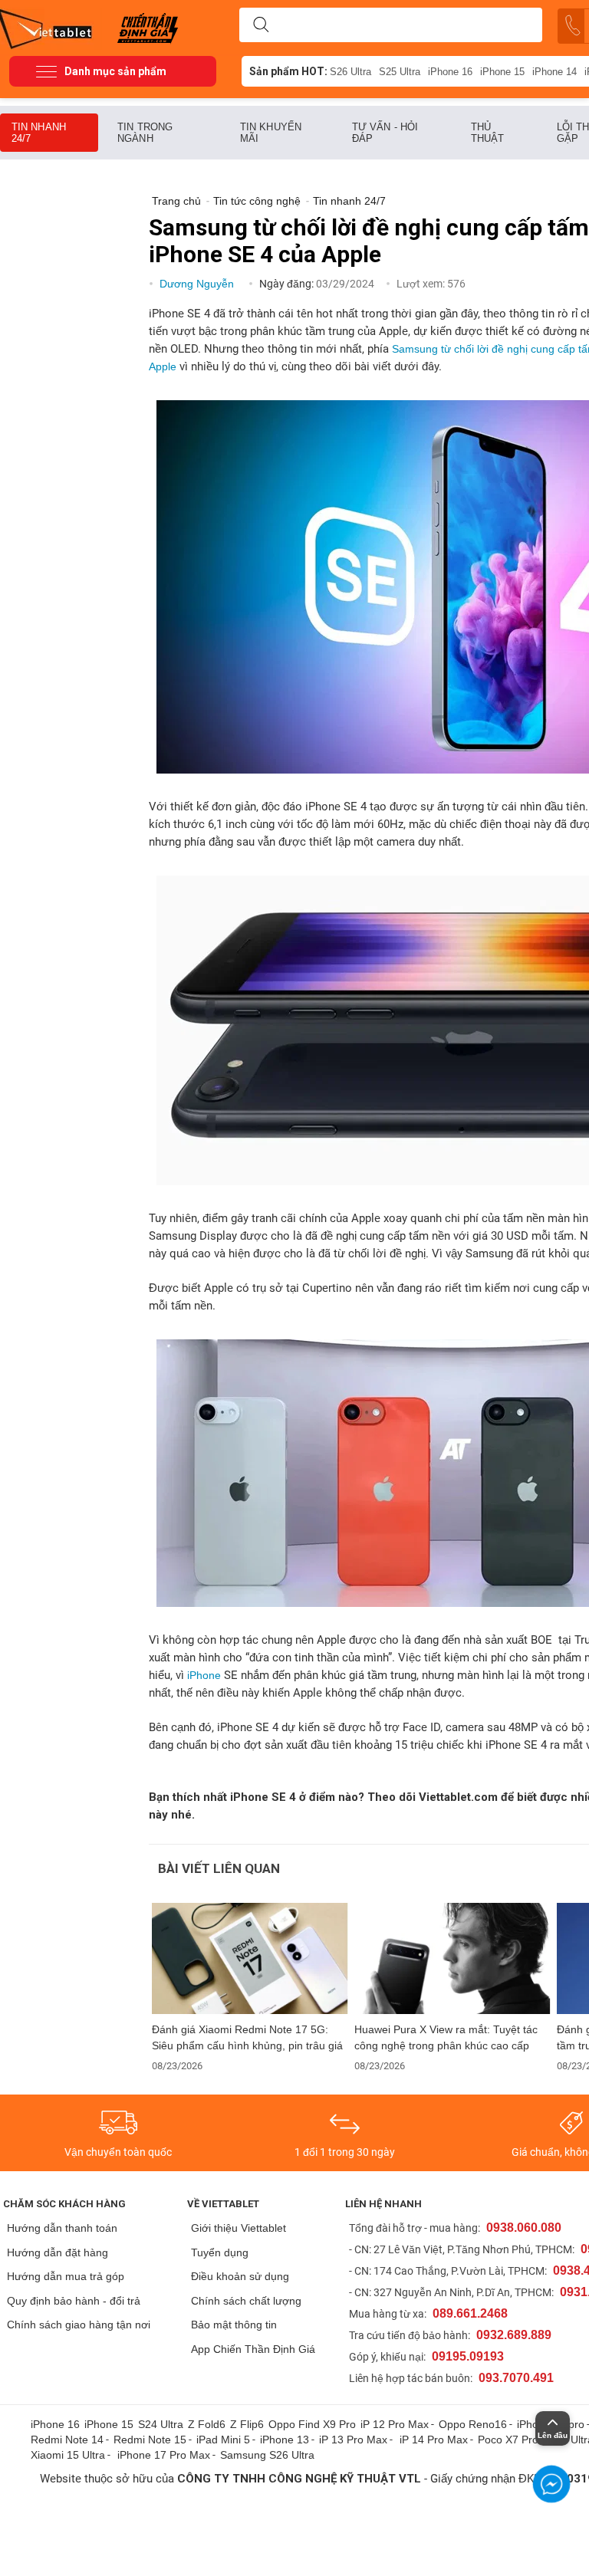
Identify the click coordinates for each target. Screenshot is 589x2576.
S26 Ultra (350, 72)
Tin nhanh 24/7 (39, 133)
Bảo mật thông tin (234, 2325)
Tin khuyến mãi (271, 133)
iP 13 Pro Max (353, 2440)
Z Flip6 (247, 2424)
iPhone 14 (554, 72)
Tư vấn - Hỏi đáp (385, 133)
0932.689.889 (514, 2335)
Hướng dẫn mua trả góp (66, 2276)
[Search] (261, 25)
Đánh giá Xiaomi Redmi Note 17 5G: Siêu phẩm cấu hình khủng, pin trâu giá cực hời (247, 2038)
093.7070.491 (516, 2378)
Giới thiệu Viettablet (239, 2228)
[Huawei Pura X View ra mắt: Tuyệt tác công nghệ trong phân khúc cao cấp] (452, 1958)
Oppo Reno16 (473, 2424)
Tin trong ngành (145, 133)
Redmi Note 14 (67, 2440)
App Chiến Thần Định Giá (253, 2349)
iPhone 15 (502, 72)
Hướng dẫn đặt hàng (58, 2252)
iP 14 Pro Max (434, 2440)
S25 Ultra (400, 72)
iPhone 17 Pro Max (164, 2455)
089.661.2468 (470, 2313)
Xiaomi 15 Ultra (68, 2455)
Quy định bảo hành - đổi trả (74, 2301)
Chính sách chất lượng (246, 2301)
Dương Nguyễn (198, 284)
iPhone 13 (285, 2440)
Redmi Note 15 (150, 2440)
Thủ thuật (488, 133)
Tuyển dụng (220, 2252)
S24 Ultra (161, 2424)
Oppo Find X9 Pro (312, 2424)
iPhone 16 (450, 72)
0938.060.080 (524, 2228)
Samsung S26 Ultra (267, 2455)
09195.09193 (468, 2356)
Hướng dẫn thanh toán (62, 2228)
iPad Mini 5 (223, 2440)
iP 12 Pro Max (395, 2424)
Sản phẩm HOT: (288, 71)
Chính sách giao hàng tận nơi (79, 2325)
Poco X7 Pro (508, 2440)
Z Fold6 (207, 2424)
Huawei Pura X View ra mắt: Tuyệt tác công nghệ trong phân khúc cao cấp (446, 2037)
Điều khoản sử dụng (240, 2276)
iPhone (204, 1675)
